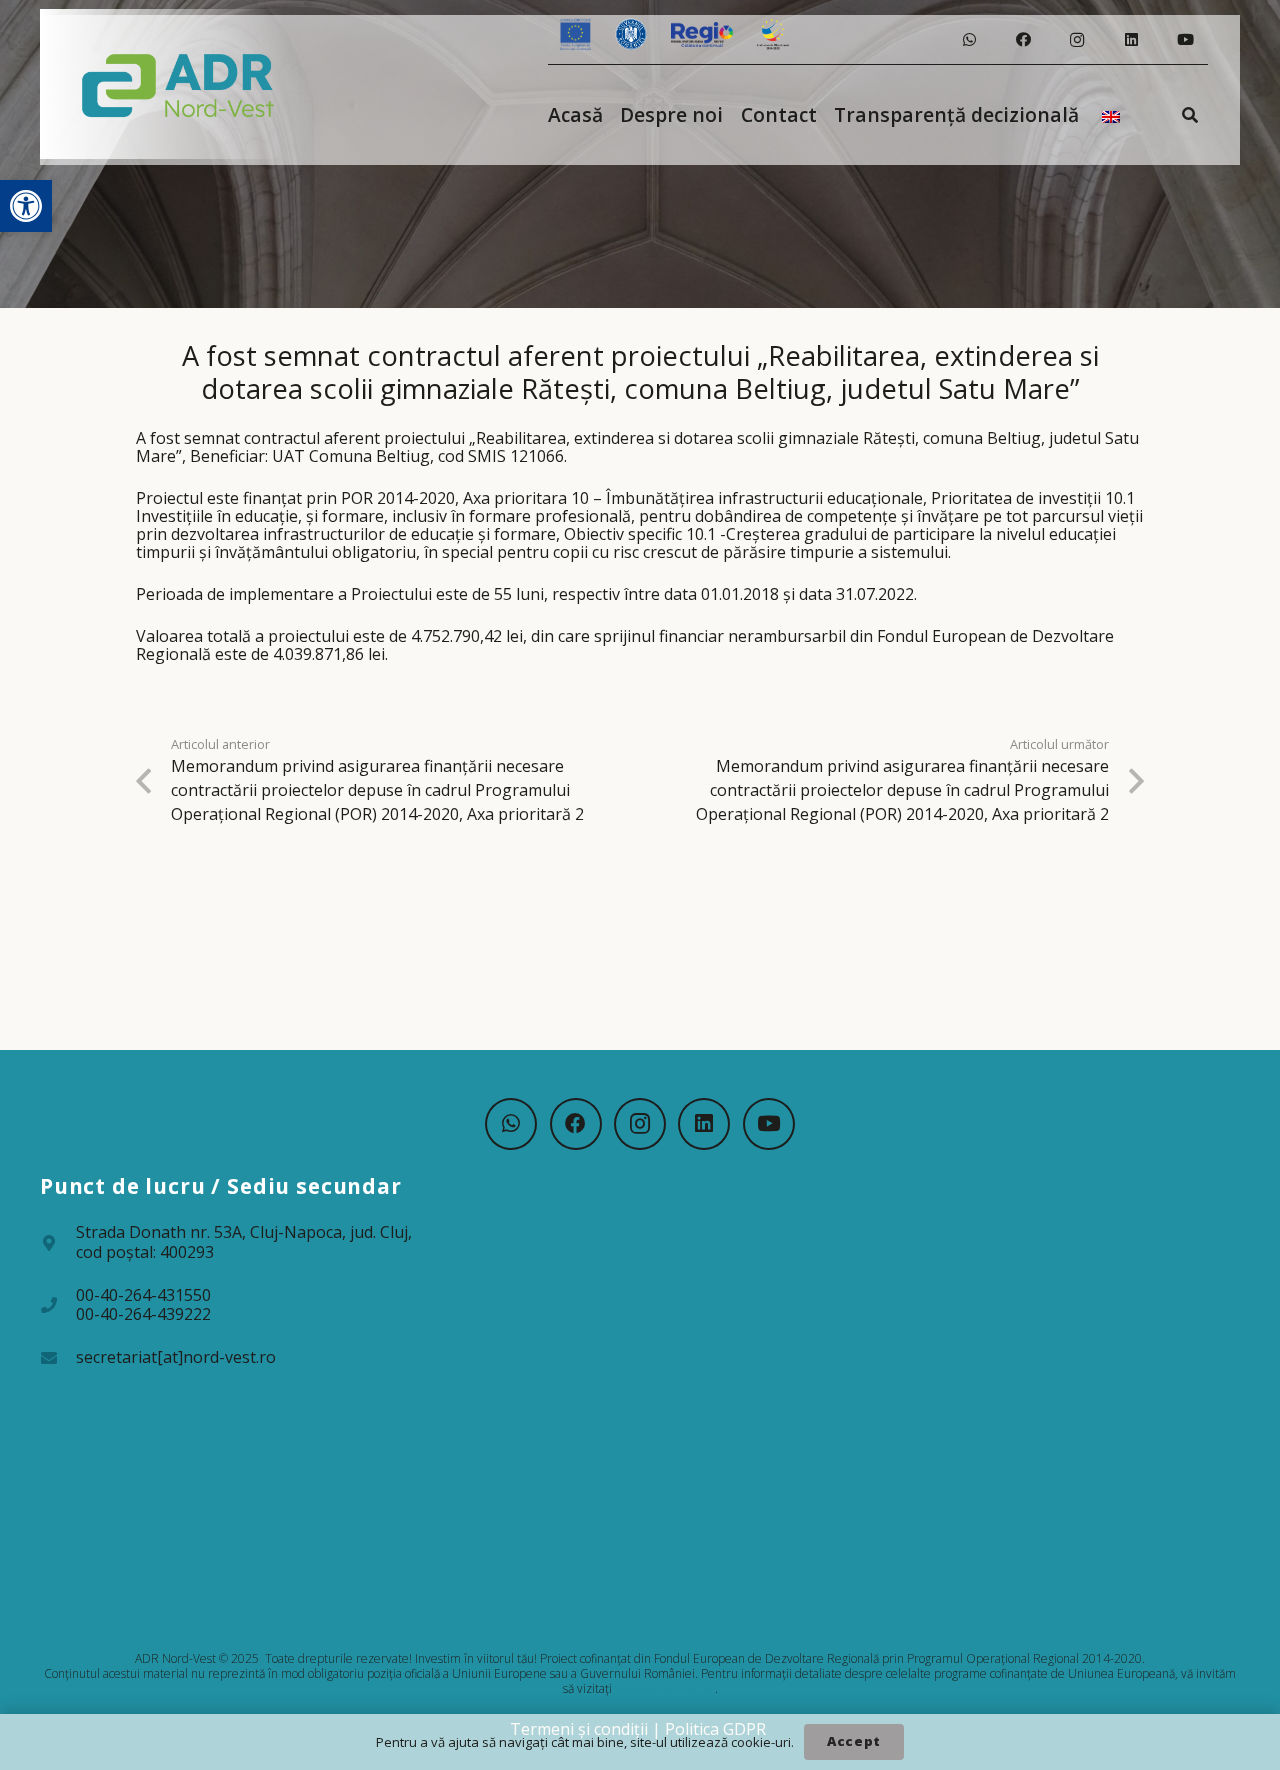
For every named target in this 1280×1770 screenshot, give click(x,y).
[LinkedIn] (1131, 40)
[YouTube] (1185, 40)
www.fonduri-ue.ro (665, 1688)
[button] (26, 206)
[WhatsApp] (969, 40)
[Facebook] (1023, 40)
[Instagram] (1077, 40)
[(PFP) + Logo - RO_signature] (178, 84)
